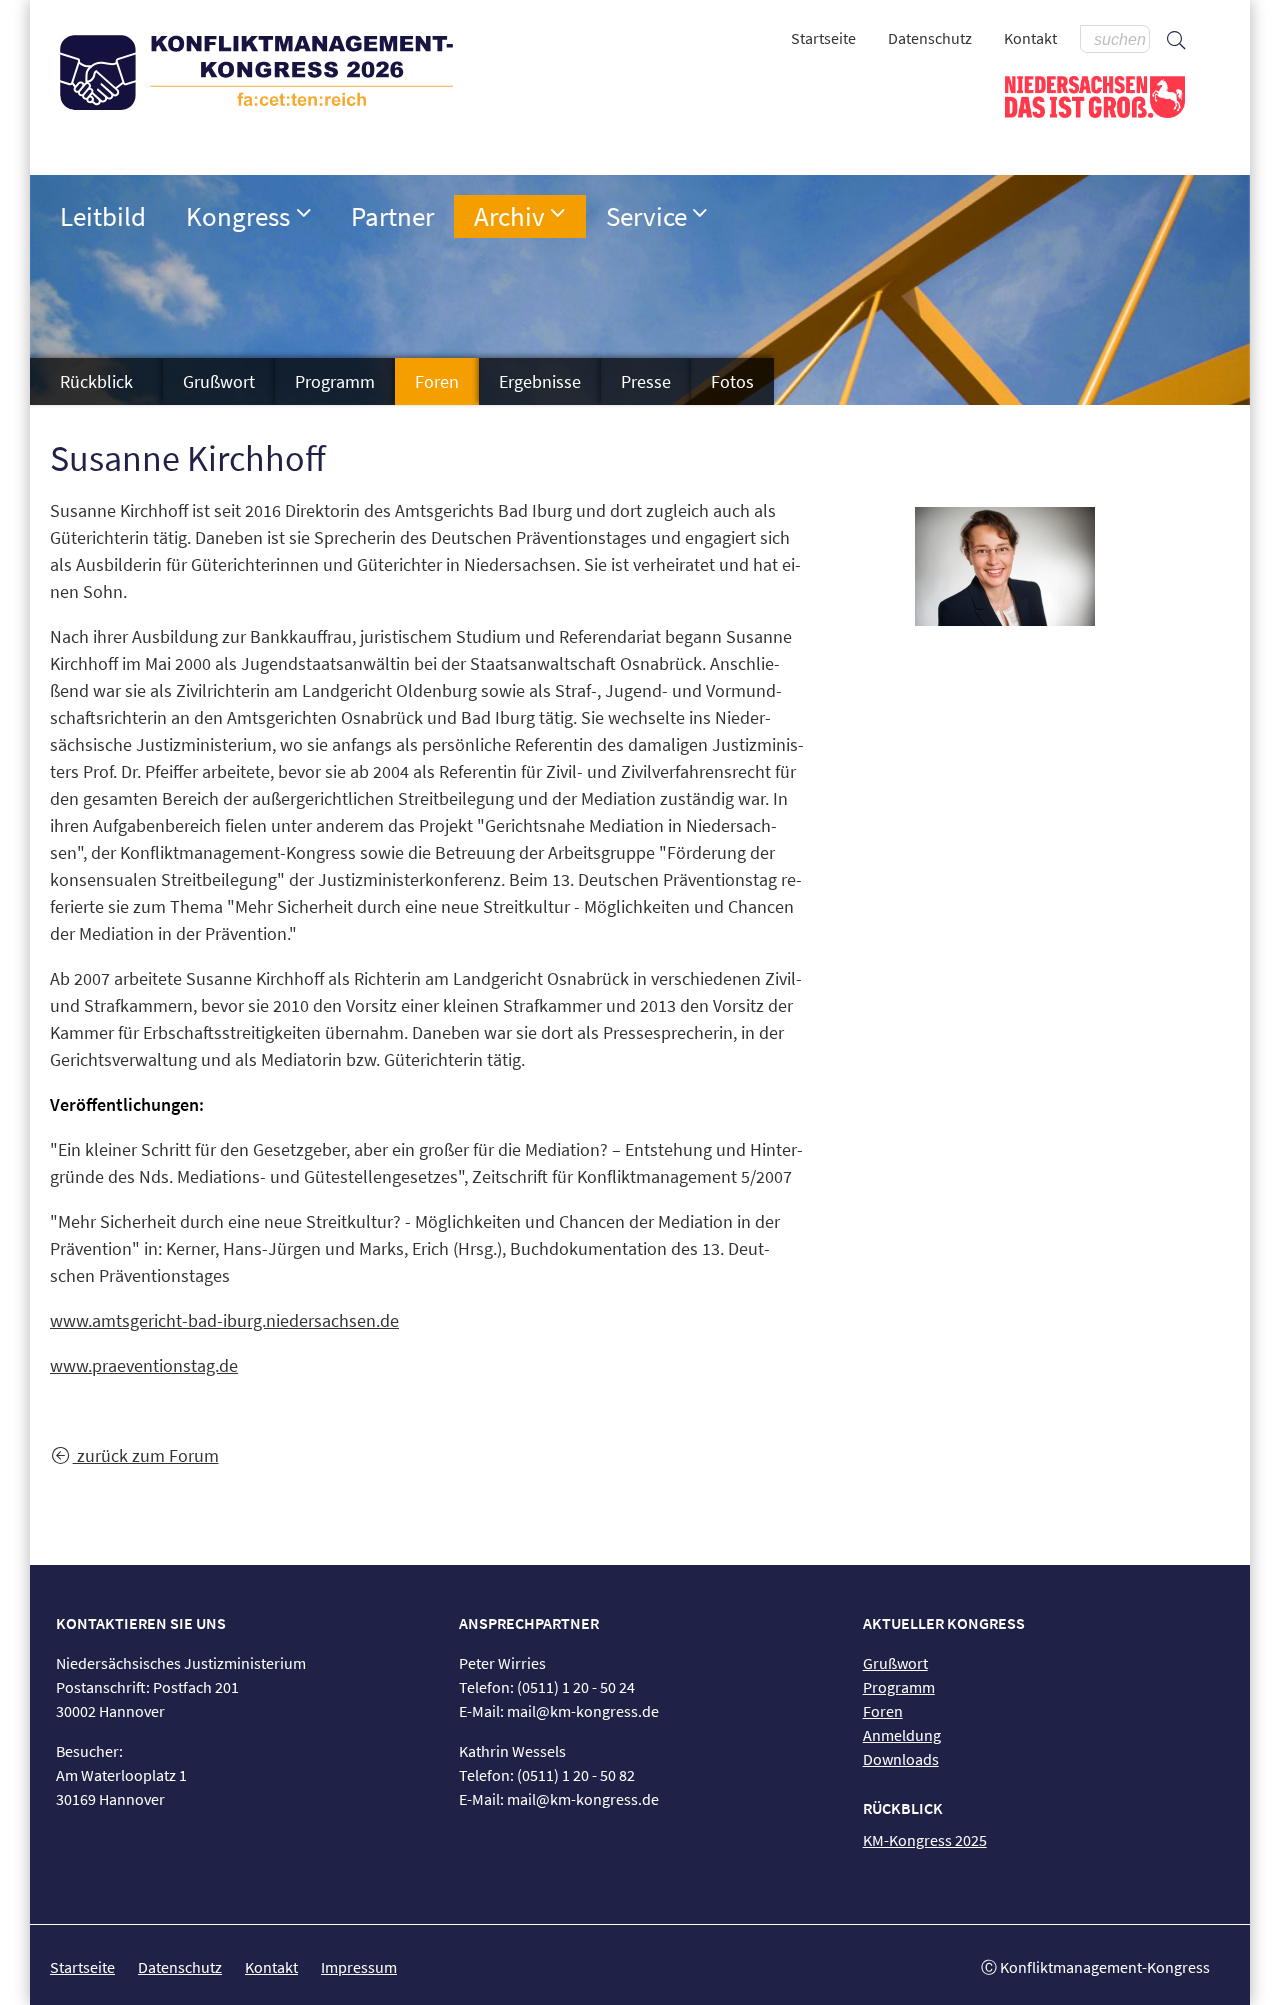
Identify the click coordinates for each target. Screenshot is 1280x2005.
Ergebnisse (540, 381)
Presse (646, 381)
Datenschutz (930, 38)
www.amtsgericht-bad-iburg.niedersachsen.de (224, 1320)
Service (646, 216)
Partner (392, 216)
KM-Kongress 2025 (925, 1840)
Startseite (823, 38)
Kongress (238, 216)
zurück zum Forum (146, 1455)
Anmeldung (902, 1735)
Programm (335, 381)
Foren (437, 381)
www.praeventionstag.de (144, 1365)
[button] (304, 212)
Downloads (901, 1759)
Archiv (509, 216)
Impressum (359, 1967)
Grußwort (219, 381)
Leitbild (103, 216)
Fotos (732, 381)
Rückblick (96, 381)
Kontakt (1030, 38)
